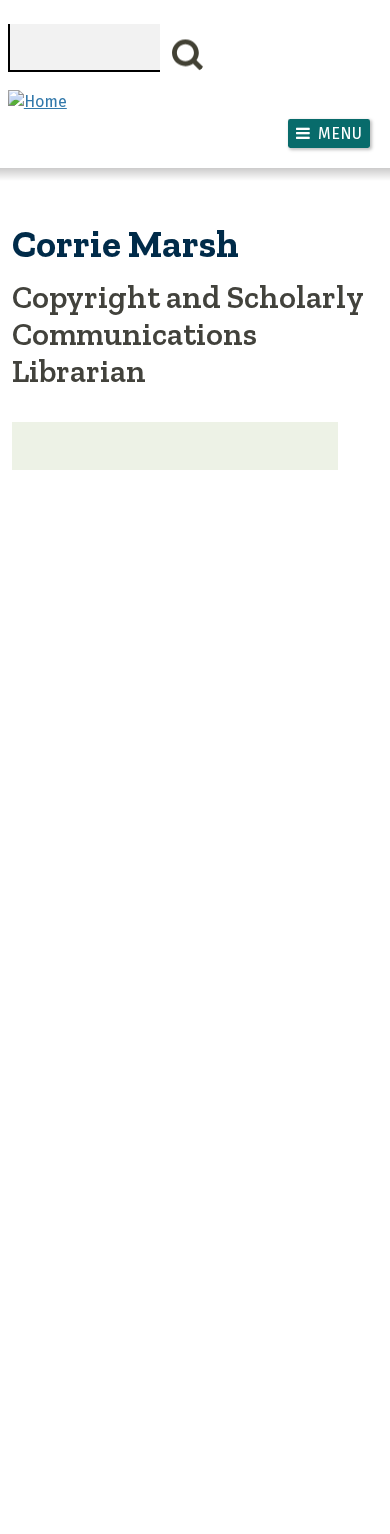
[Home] (37, 101)
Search (188, 55)
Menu (340, 133)
